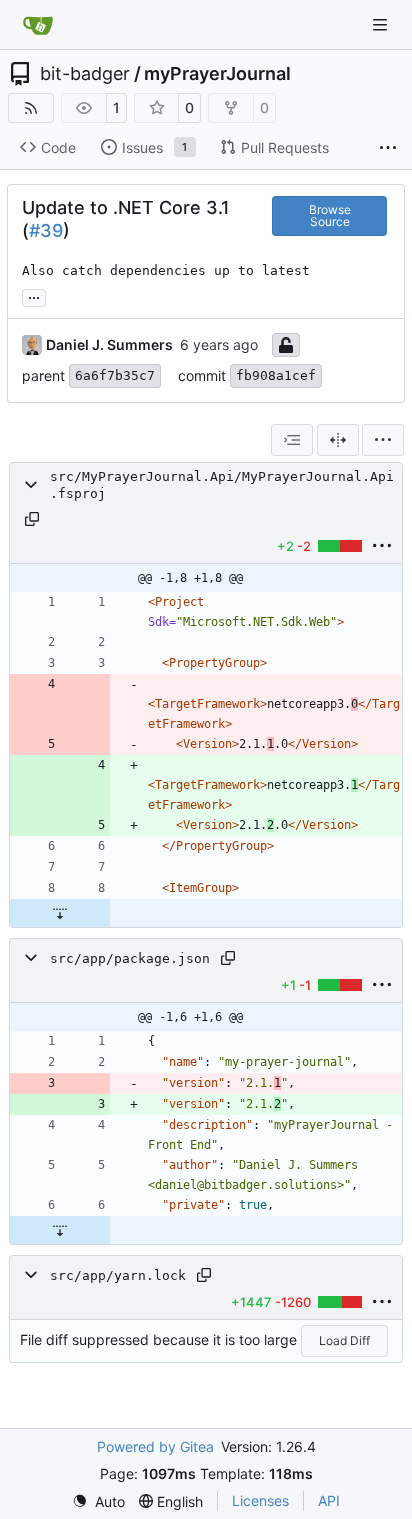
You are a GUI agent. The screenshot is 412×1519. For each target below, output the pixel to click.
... (34, 295)
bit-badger (85, 74)
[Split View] (338, 440)
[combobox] (292, 440)
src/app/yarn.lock (118, 1275)
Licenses (260, 1500)
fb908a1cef (276, 375)
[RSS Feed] (31, 108)
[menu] (383, 440)
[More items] (388, 148)
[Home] (38, 25)
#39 (46, 230)
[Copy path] (32, 519)
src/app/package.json (130, 958)
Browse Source (330, 215)
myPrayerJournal (217, 74)
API (329, 1500)
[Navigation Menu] (382, 24)
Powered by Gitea (155, 1446)
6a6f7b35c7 (115, 375)
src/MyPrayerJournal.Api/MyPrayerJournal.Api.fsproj (222, 485)
